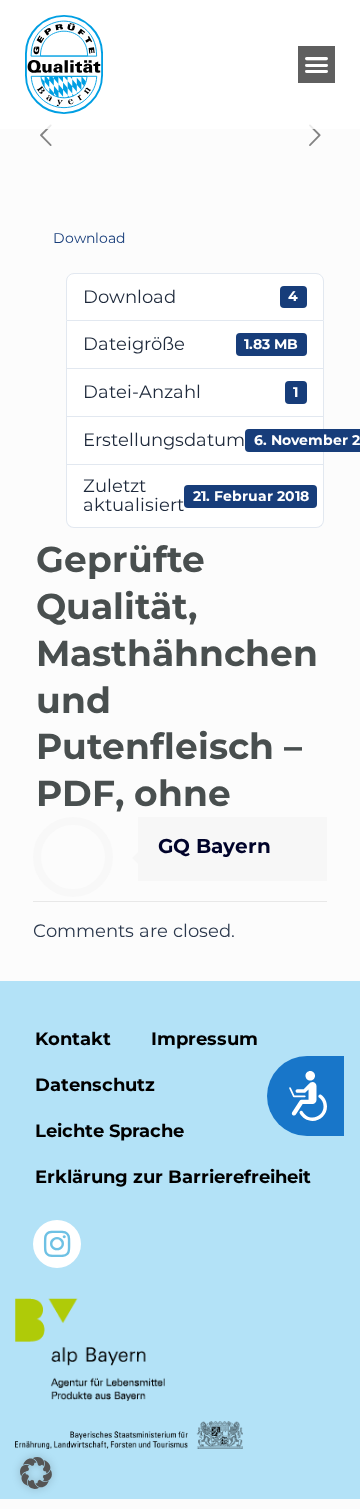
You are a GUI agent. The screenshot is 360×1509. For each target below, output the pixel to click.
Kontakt (73, 1039)
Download (89, 238)
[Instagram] (57, 1244)
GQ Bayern (214, 846)
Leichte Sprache (109, 1131)
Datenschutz (95, 1085)
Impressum (204, 1039)
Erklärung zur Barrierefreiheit (173, 1177)
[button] (317, 65)
